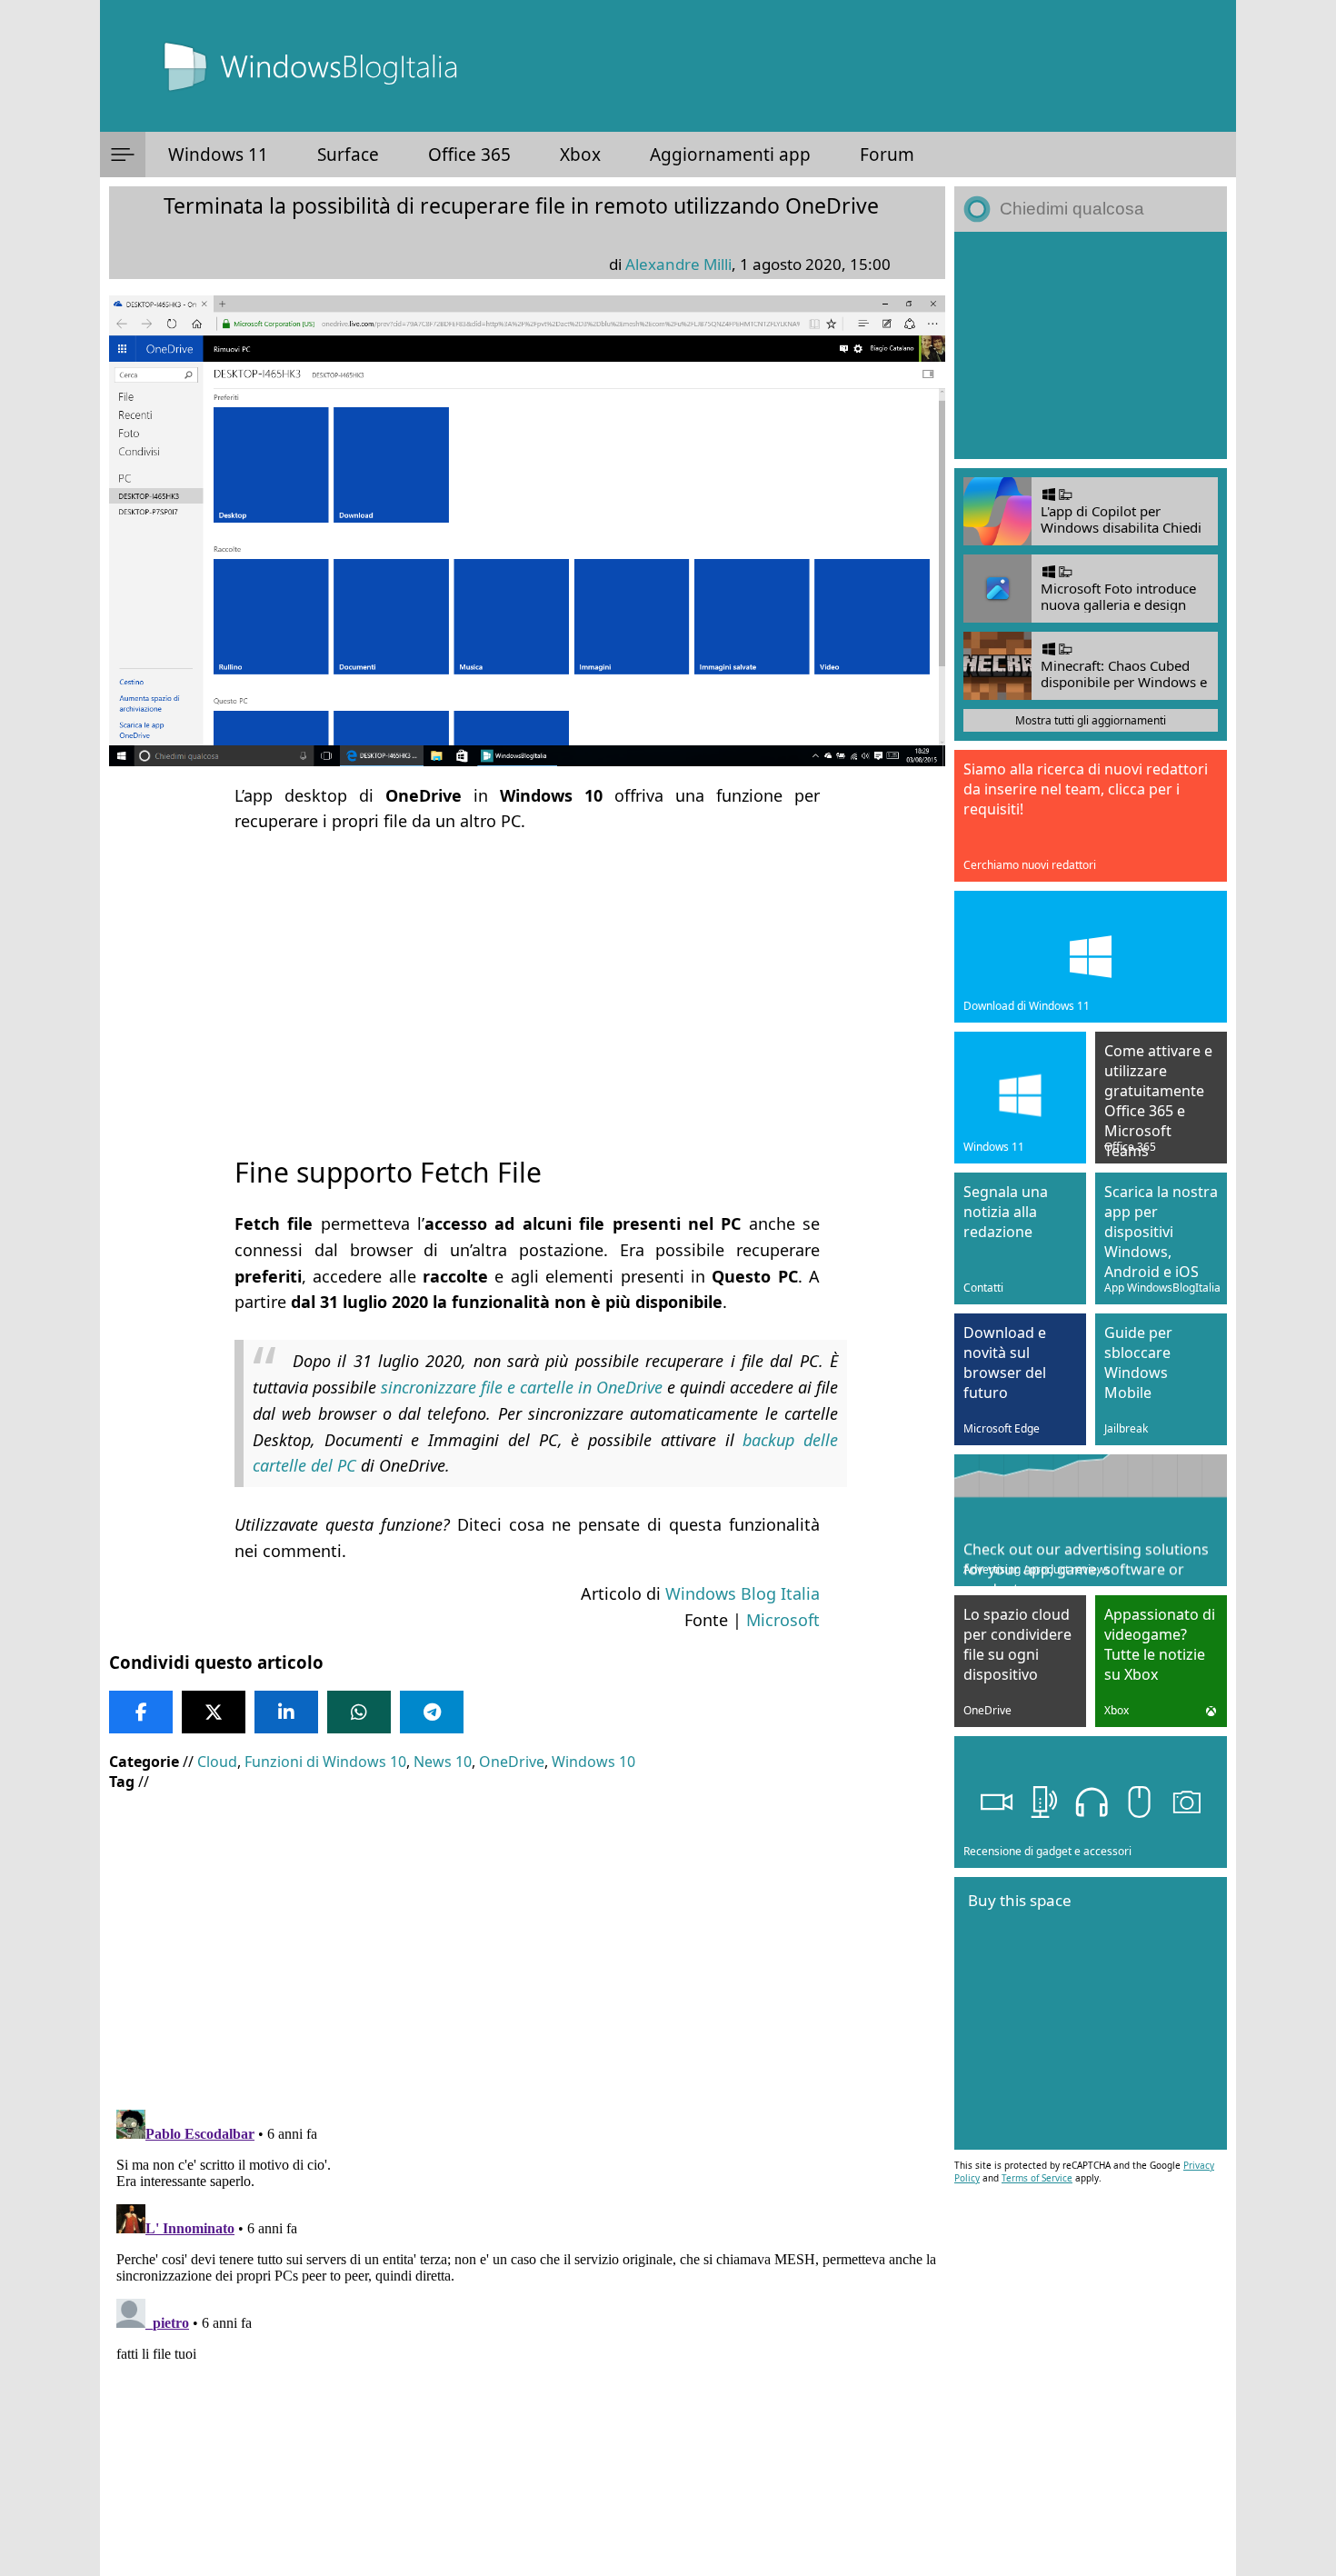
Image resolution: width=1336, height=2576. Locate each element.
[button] (123, 155)
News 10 (443, 1762)
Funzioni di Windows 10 (325, 1762)
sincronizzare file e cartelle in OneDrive (522, 1387)
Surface (348, 155)
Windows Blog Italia (743, 1593)
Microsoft (783, 1620)
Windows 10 (593, 1762)
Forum (887, 155)
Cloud (217, 1762)
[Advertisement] (527, 978)
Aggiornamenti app (730, 155)
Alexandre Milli (678, 264)
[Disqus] (527, 2330)
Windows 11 (218, 155)
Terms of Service (1037, 2178)
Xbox (580, 155)
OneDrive (512, 1762)
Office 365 (469, 155)
